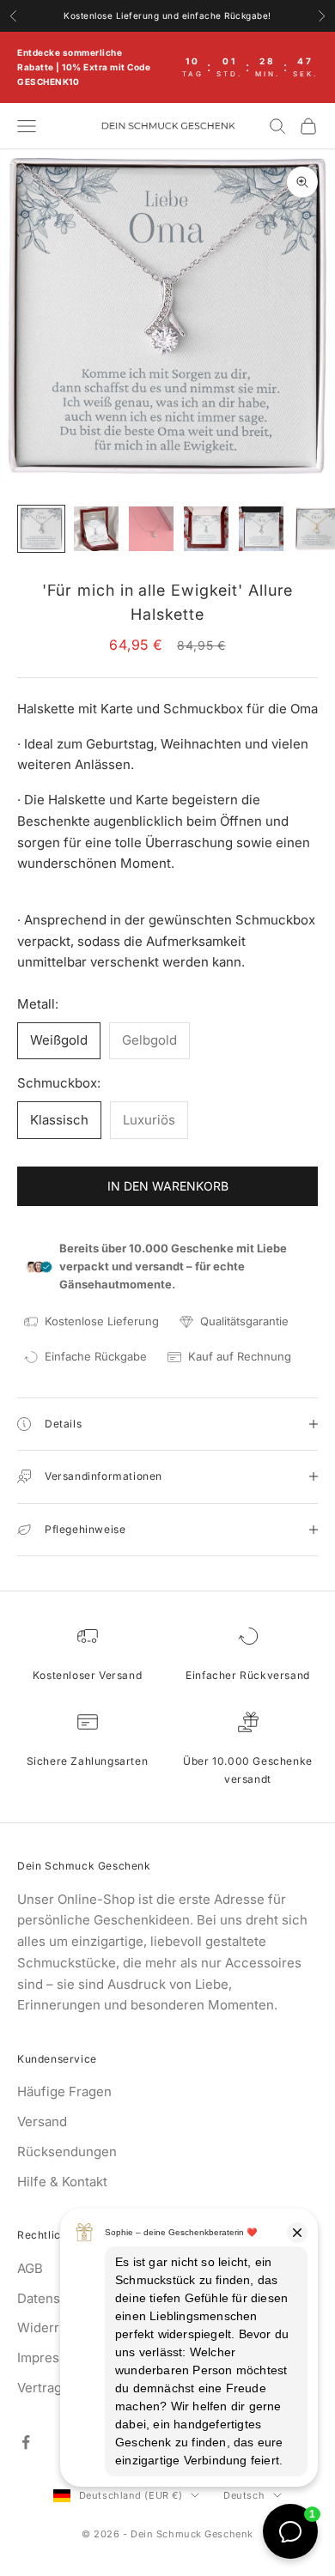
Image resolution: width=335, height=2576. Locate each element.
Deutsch (244, 2495)
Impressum (51, 2358)
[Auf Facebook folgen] (26, 2442)
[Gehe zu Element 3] (151, 529)
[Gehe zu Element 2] (96, 529)
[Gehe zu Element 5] (261, 529)
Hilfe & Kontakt (62, 2182)
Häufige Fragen (64, 2091)
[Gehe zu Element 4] (206, 529)
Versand (42, 2121)
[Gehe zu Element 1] (41, 529)
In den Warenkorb (168, 1186)
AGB (30, 2268)
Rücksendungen (67, 2152)
